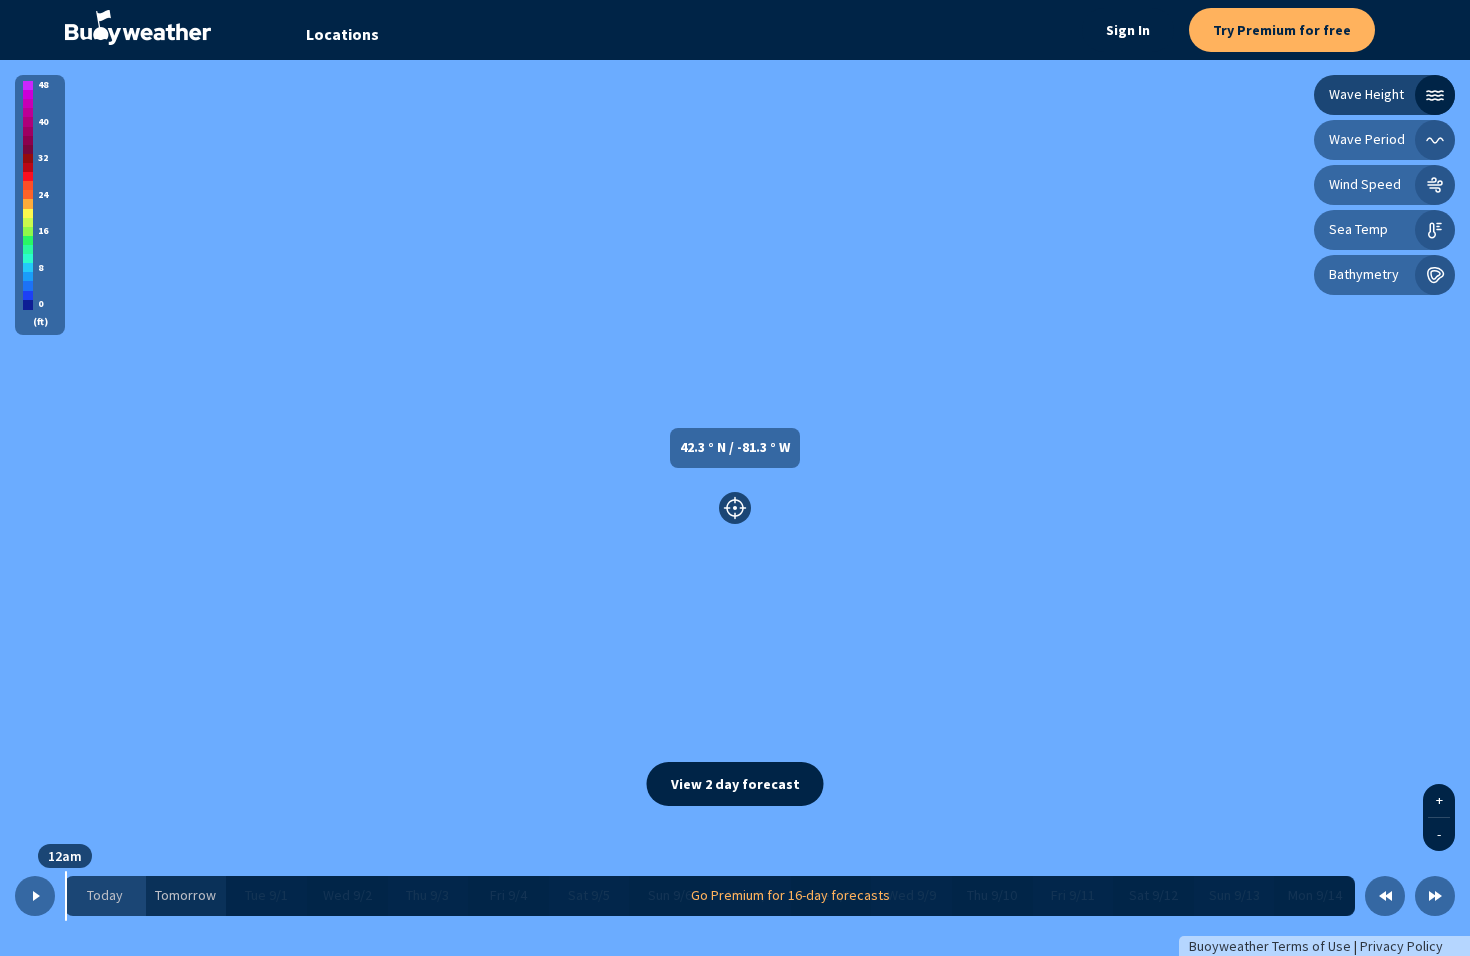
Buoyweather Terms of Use (1270, 946)
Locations (342, 34)
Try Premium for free (1282, 30)
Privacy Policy (1401, 946)
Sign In (1128, 30)
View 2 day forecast (735, 784)
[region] (735, 508)
